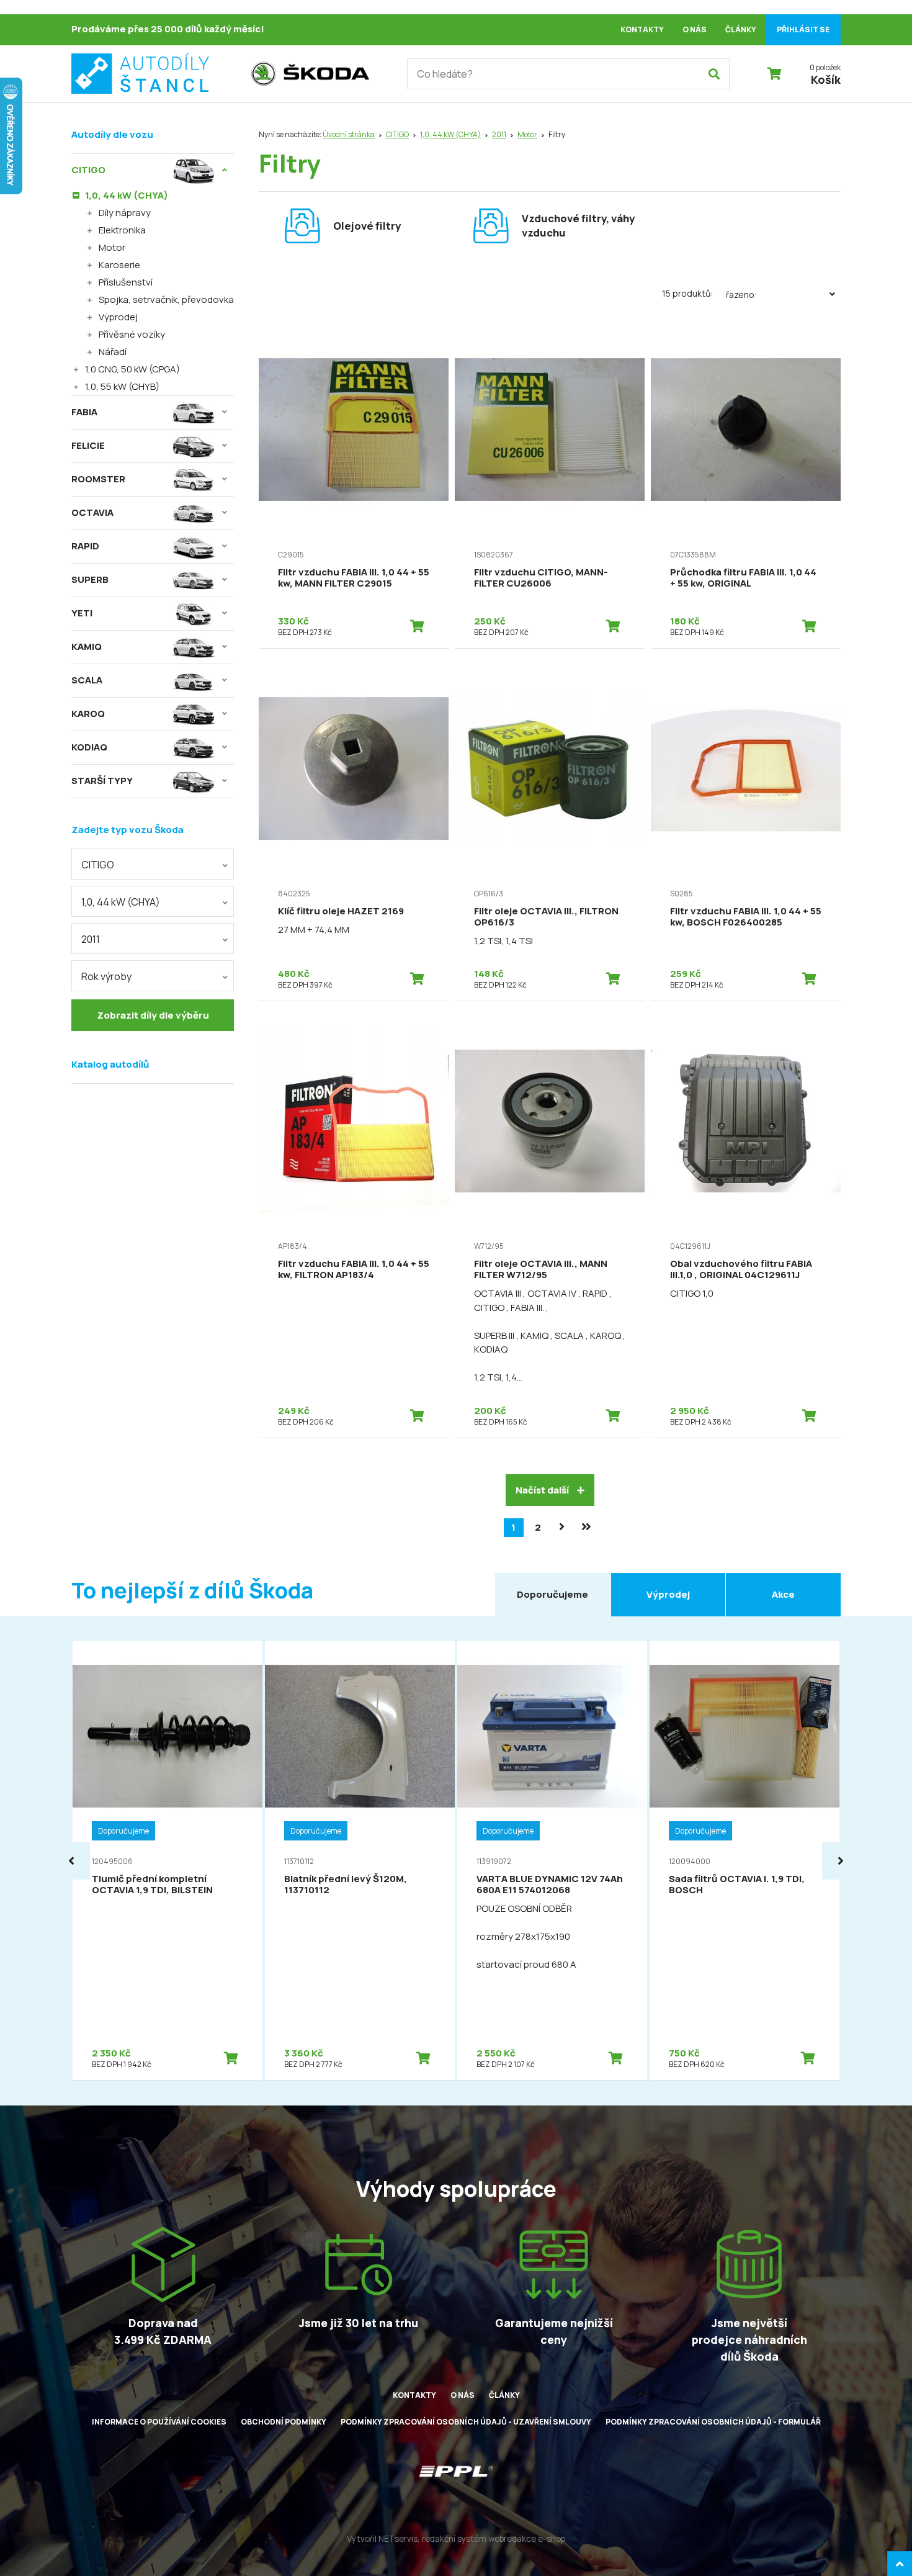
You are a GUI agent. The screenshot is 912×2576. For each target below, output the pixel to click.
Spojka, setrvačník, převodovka (166, 299)
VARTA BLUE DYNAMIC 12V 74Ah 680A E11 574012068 (550, 1884)
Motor (527, 134)
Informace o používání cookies (159, 2422)
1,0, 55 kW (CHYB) (122, 386)
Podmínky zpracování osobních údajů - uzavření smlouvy (466, 2422)
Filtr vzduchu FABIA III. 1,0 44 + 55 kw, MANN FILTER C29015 (354, 578)
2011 (499, 134)
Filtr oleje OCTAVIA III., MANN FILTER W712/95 (541, 1269)
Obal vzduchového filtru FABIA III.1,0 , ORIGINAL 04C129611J (741, 1269)
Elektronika (122, 230)
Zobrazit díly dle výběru (153, 1015)
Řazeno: (741, 295)
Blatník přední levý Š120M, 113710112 (346, 1884)
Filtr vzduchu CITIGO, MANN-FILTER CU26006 (541, 578)
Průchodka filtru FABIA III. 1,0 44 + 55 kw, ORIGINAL (743, 578)
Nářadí (113, 352)
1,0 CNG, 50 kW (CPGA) (132, 369)
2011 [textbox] (91, 939)
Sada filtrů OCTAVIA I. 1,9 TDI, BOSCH (737, 1884)
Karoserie (119, 265)
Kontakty (642, 29)
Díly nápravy (125, 213)
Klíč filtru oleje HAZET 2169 (341, 911)
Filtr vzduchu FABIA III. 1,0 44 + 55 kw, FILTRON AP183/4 (354, 1269)
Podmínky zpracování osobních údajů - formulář (713, 2422)
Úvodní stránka (349, 134)
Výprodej (118, 317)
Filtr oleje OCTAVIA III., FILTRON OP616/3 (546, 916)
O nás (695, 29)
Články (741, 29)
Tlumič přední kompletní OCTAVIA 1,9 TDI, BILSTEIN (152, 1884)
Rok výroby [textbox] (106, 976)
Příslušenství (126, 282)
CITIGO (397, 134)
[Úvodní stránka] (155, 74)
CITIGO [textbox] (98, 865)
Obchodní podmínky (284, 2422)
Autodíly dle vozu (112, 134)
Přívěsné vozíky (132, 334)
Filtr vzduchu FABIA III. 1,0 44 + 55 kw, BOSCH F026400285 (746, 916)
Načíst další (543, 1490)
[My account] (714, 74)
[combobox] (153, 864)
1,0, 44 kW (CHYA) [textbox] (121, 902)
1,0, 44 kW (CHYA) (450, 134)
